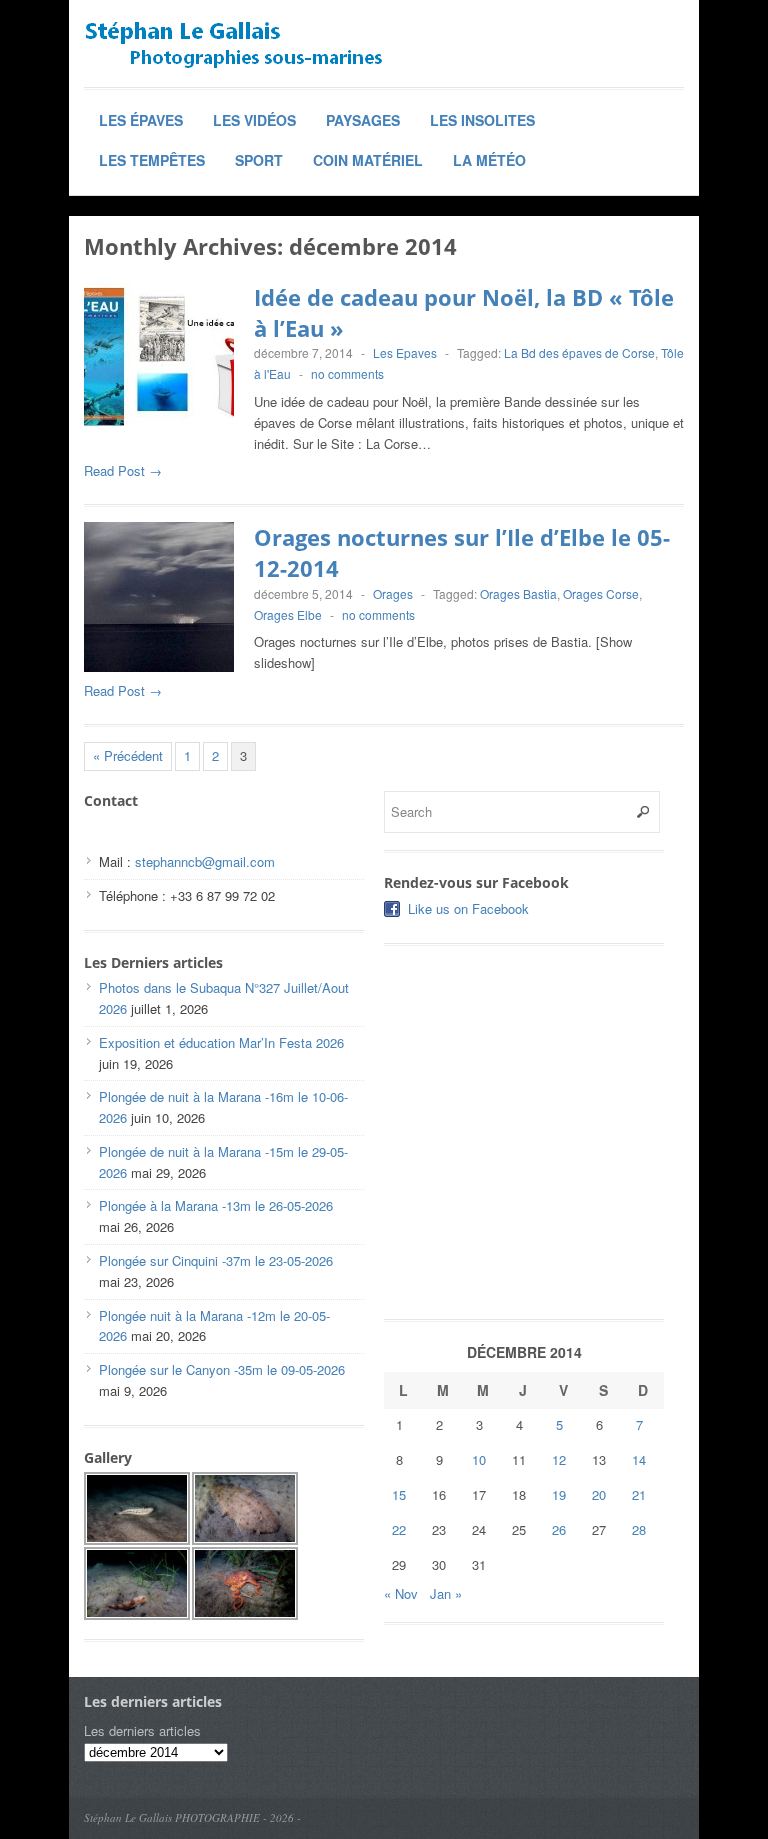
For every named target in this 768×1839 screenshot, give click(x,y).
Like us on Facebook (468, 908)
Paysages (363, 120)
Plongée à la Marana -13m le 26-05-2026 (216, 1205)
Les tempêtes (152, 160)
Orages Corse (601, 593)
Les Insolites (482, 120)
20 (599, 1494)
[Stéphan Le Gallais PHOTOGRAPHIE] (234, 45)
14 (639, 1459)
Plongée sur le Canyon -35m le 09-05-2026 (222, 1369)
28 (639, 1529)
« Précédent (128, 755)
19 (559, 1494)
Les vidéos (254, 120)
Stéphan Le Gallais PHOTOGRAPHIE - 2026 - (192, 1817)
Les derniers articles (142, 1730)
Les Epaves (405, 352)
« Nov (401, 1593)
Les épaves (141, 120)
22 (399, 1529)
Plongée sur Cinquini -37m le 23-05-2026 (216, 1260)
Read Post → (123, 470)
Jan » (446, 1593)
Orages (393, 593)
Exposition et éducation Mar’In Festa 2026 (221, 1042)
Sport (259, 160)
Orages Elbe (288, 614)
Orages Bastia (518, 593)
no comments (347, 373)
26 (559, 1529)
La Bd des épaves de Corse (579, 352)
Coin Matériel (368, 160)
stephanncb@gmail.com (205, 861)
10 (479, 1459)
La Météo (489, 160)
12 (559, 1459)
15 (399, 1494)
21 (639, 1494)
